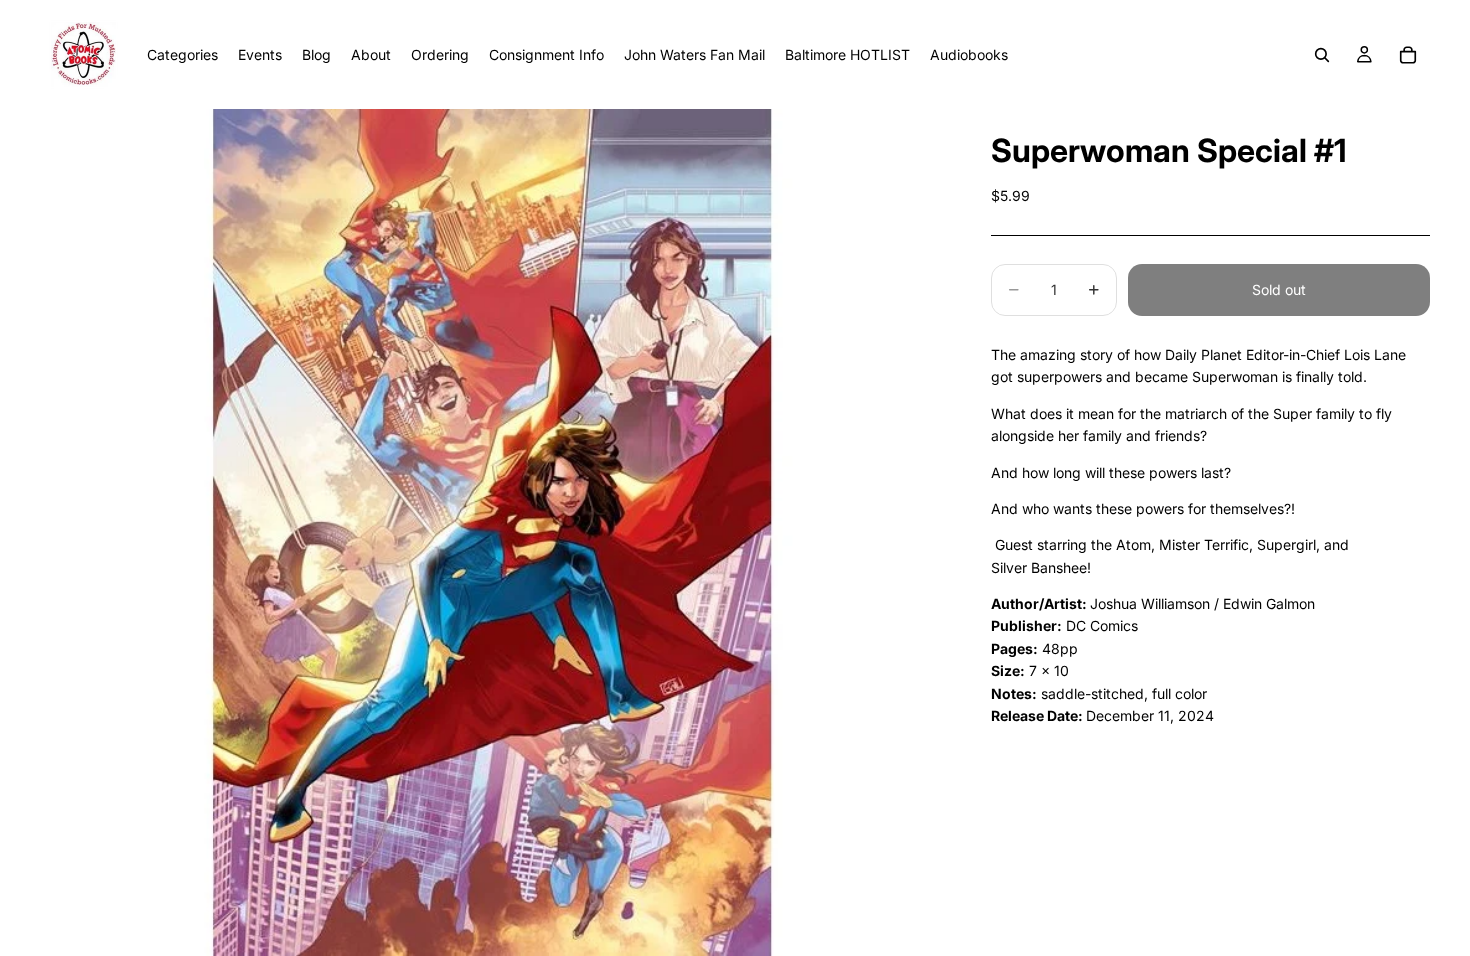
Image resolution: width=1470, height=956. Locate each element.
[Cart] (1408, 55)
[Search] (1322, 55)
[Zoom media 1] (491, 532)
